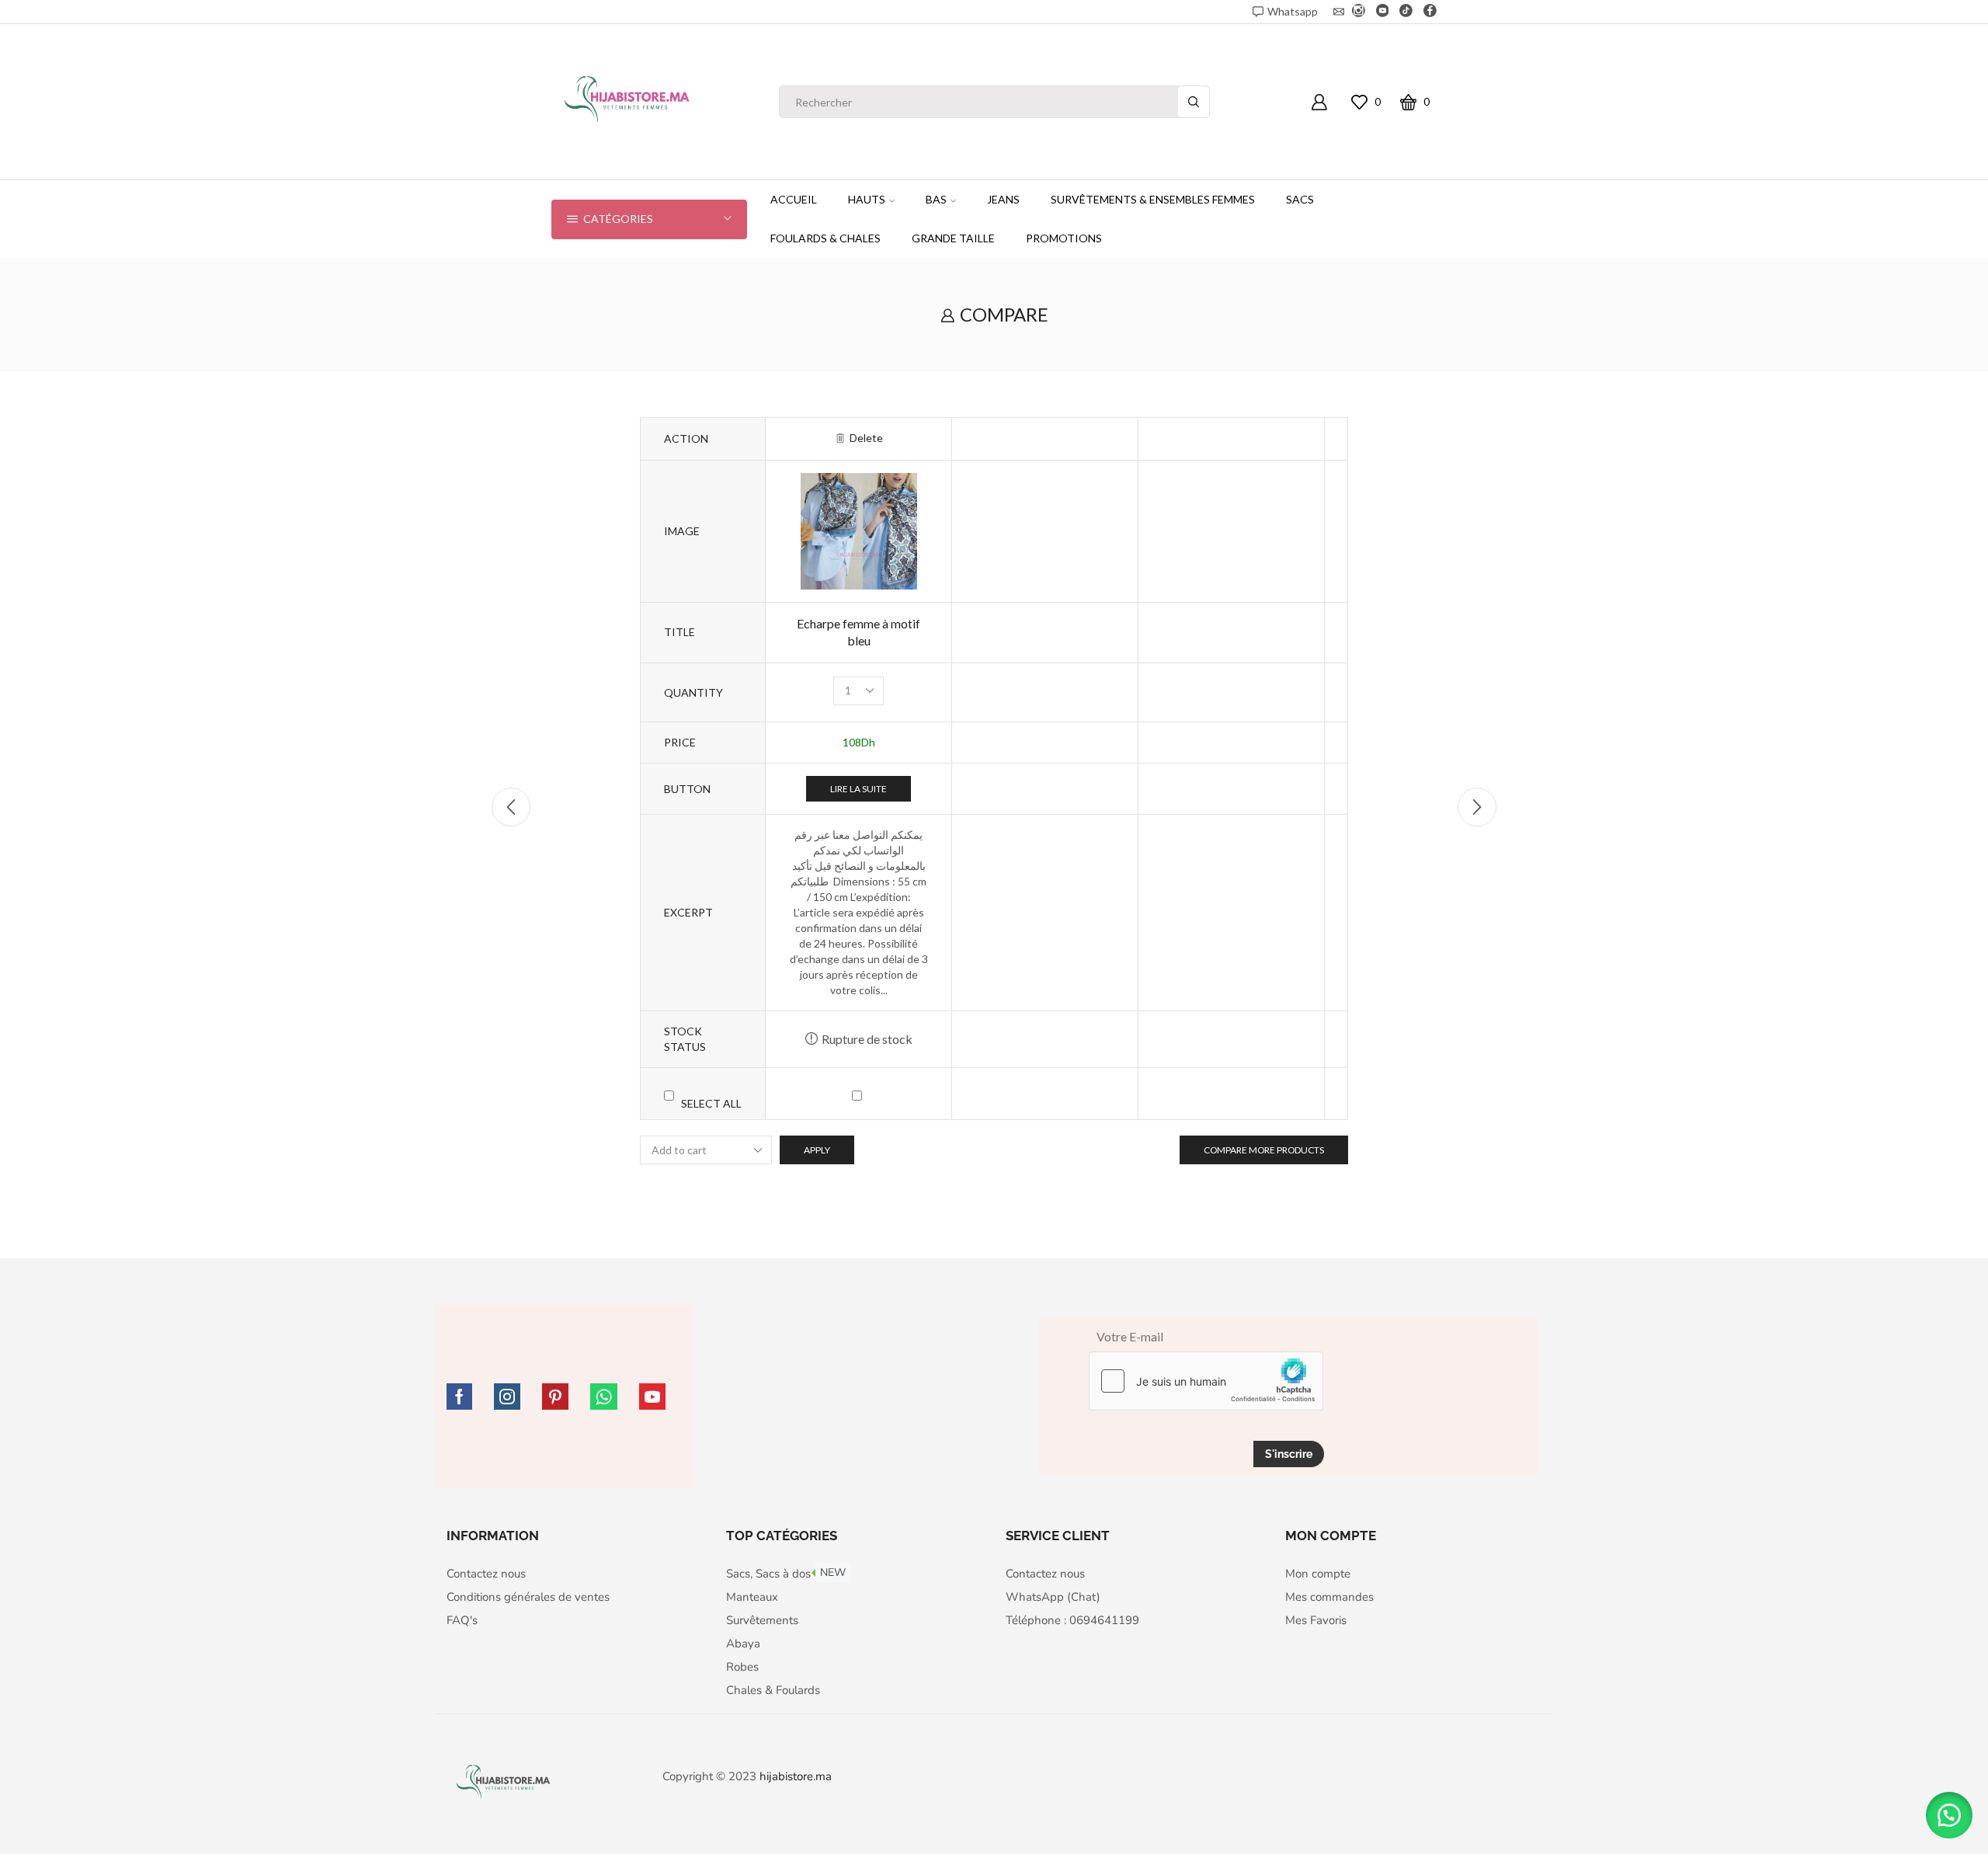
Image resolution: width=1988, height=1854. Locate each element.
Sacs (1300, 199)
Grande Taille (953, 238)
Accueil (794, 199)
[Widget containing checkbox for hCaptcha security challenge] (1206, 1381)
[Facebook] (1430, 12)
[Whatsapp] (604, 1397)
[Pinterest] (555, 1397)
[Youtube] (1383, 12)
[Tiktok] (1406, 12)
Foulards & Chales (825, 238)
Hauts (867, 199)
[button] (1949, 1815)
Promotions (1064, 238)
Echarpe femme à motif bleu (858, 632)
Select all (711, 1103)
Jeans (1003, 199)
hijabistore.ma (796, 1776)
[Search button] (1194, 102)
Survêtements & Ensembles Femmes (1153, 199)
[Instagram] (1359, 12)
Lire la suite (858, 789)
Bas (936, 199)
